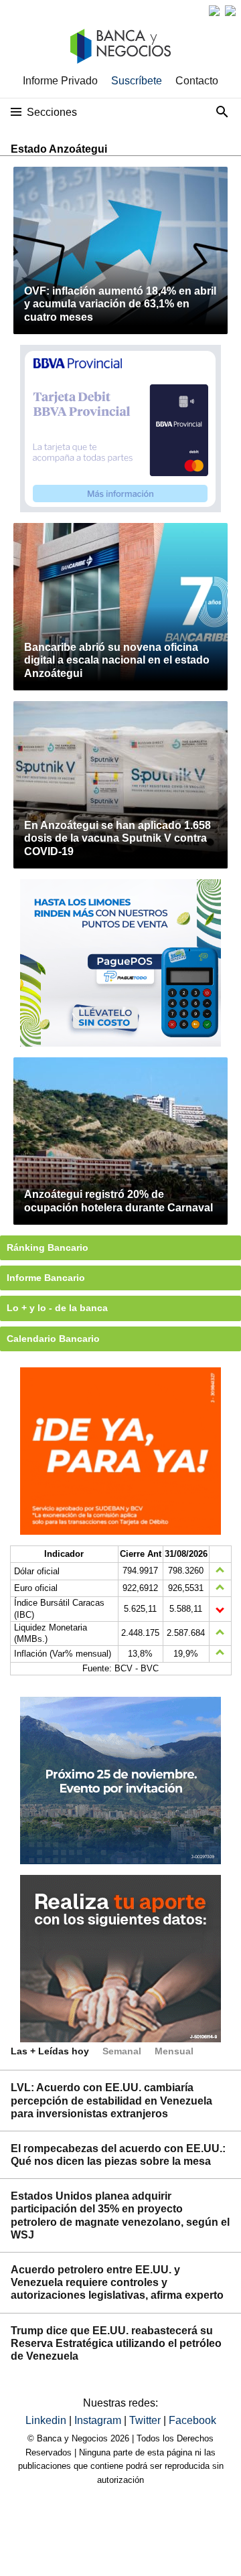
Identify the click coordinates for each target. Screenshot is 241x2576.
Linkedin (47, 2420)
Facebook (192, 2420)
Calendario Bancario (53, 1339)
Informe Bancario (46, 1278)
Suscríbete (137, 81)
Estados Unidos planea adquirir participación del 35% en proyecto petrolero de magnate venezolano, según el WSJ (120, 2215)
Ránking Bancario (48, 1247)
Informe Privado (60, 81)
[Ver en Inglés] (214, 11)
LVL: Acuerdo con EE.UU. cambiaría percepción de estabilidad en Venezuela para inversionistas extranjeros (111, 2100)
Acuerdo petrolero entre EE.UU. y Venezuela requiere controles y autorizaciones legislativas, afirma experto (117, 2282)
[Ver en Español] (230, 11)
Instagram (99, 2420)
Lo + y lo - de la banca (57, 1308)
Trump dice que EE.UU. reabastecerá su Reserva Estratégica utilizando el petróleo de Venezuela (116, 2343)
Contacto (197, 81)
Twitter (146, 2420)
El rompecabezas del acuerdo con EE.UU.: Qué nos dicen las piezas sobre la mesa (118, 2155)
